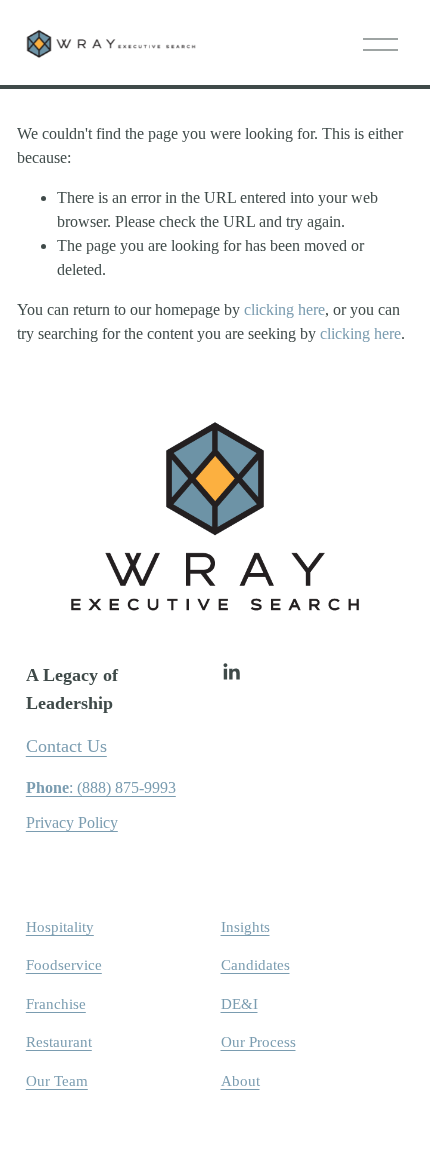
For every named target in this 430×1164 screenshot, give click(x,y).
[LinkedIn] (231, 672)
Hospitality (60, 927)
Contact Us (66, 746)
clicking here (284, 309)
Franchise (56, 1004)
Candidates (255, 965)
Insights (245, 927)
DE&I (239, 1004)
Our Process (258, 1042)
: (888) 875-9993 (101, 787)
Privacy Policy (72, 822)
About (240, 1081)
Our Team (57, 1081)
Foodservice (64, 965)
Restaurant (59, 1042)
